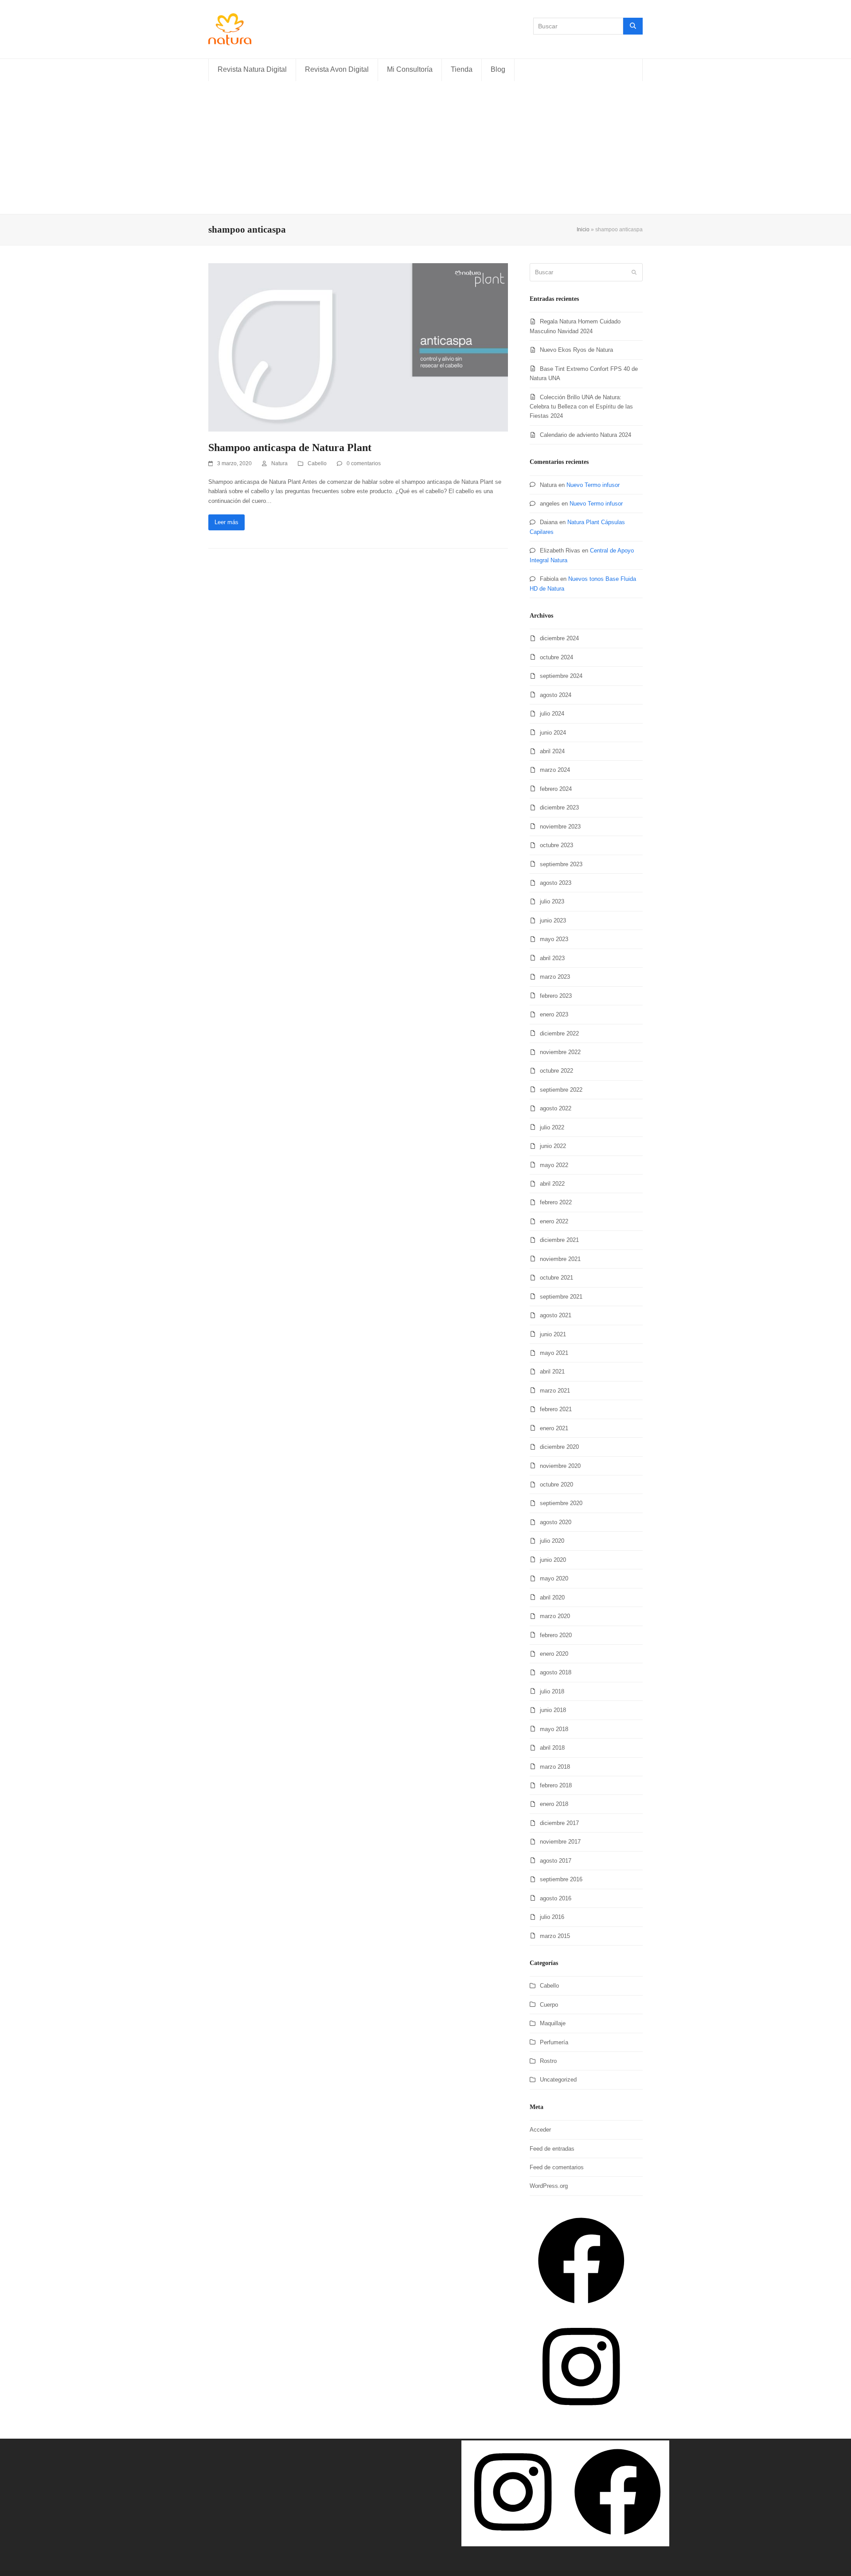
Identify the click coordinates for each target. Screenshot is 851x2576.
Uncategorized (558, 2080)
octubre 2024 (556, 657)
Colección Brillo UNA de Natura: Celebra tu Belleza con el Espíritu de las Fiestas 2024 (581, 407)
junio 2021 (553, 1334)
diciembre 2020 (559, 1447)
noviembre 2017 (560, 1842)
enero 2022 (554, 1221)
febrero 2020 (556, 1635)
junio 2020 (553, 1560)
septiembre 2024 (561, 676)
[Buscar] (633, 26)
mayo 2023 (554, 939)
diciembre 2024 (559, 638)
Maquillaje (553, 2023)
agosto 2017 (556, 1861)
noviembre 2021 (560, 1259)
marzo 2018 (555, 1767)
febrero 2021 (556, 1409)
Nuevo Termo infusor (593, 485)
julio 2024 (552, 714)
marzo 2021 (555, 1391)
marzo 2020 (555, 1616)
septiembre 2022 (561, 1090)
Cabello (317, 463)
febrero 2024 (556, 789)
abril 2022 (552, 1184)
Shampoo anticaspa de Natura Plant (290, 447)
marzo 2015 (555, 1936)
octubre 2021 (556, 1278)
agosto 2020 (556, 1522)
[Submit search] (634, 272)
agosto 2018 (556, 1672)
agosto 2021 (556, 1315)
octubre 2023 (556, 845)
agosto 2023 (556, 883)
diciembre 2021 (559, 1240)
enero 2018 (554, 1804)
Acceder (540, 2130)
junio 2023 (553, 920)
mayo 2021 (554, 1353)
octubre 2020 (556, 1485)
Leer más (226, 522)
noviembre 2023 (560, 827)
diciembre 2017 (559, 1823)
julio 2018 (552, 1691)
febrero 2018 (556, 1785)
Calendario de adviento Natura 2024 (586, 435)
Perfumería (554, 2042)
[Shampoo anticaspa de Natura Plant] (358, 347)
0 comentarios (364, 463)
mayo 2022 (554, 1165)
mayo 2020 (554, 1578)
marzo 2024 (555, 770)
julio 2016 (552, 1917)
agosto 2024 (556, 695)
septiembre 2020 (561, 1503)
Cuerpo (549, 2005)
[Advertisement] (425, 148)
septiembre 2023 (561, 864)
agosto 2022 (556, 1108)
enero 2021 (554, 1428)
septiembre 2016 (561, 1879)
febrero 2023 (556, 996)
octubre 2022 (556, 1071)
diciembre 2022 (559, 1033)
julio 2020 (552, 1541)
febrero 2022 (556, 1202)
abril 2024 (552, 751)
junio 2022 (553, 1146)
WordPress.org (549, 2186)
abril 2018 (552, 1748)
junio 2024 (553, 733)
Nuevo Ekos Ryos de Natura (576, 350)
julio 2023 (552, 901)
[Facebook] (581, 2310)
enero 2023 (554, 1014)
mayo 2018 (554, 1729)
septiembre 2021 (561, 1297)
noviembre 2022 (560, 1052)
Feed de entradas (552, 2149)
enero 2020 (554, 1654)
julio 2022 (552, 1127)
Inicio (583, 230)
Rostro (548, 2061)
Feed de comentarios (557, 2167)
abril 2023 (552, 958)
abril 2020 (552, 1597)
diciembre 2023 (559, 807)
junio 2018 (553, 1710)
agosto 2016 (556, 1898)
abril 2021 (552, 1372)
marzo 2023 (555, 977)
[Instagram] (581, 2416)
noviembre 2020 (560, 1466)
